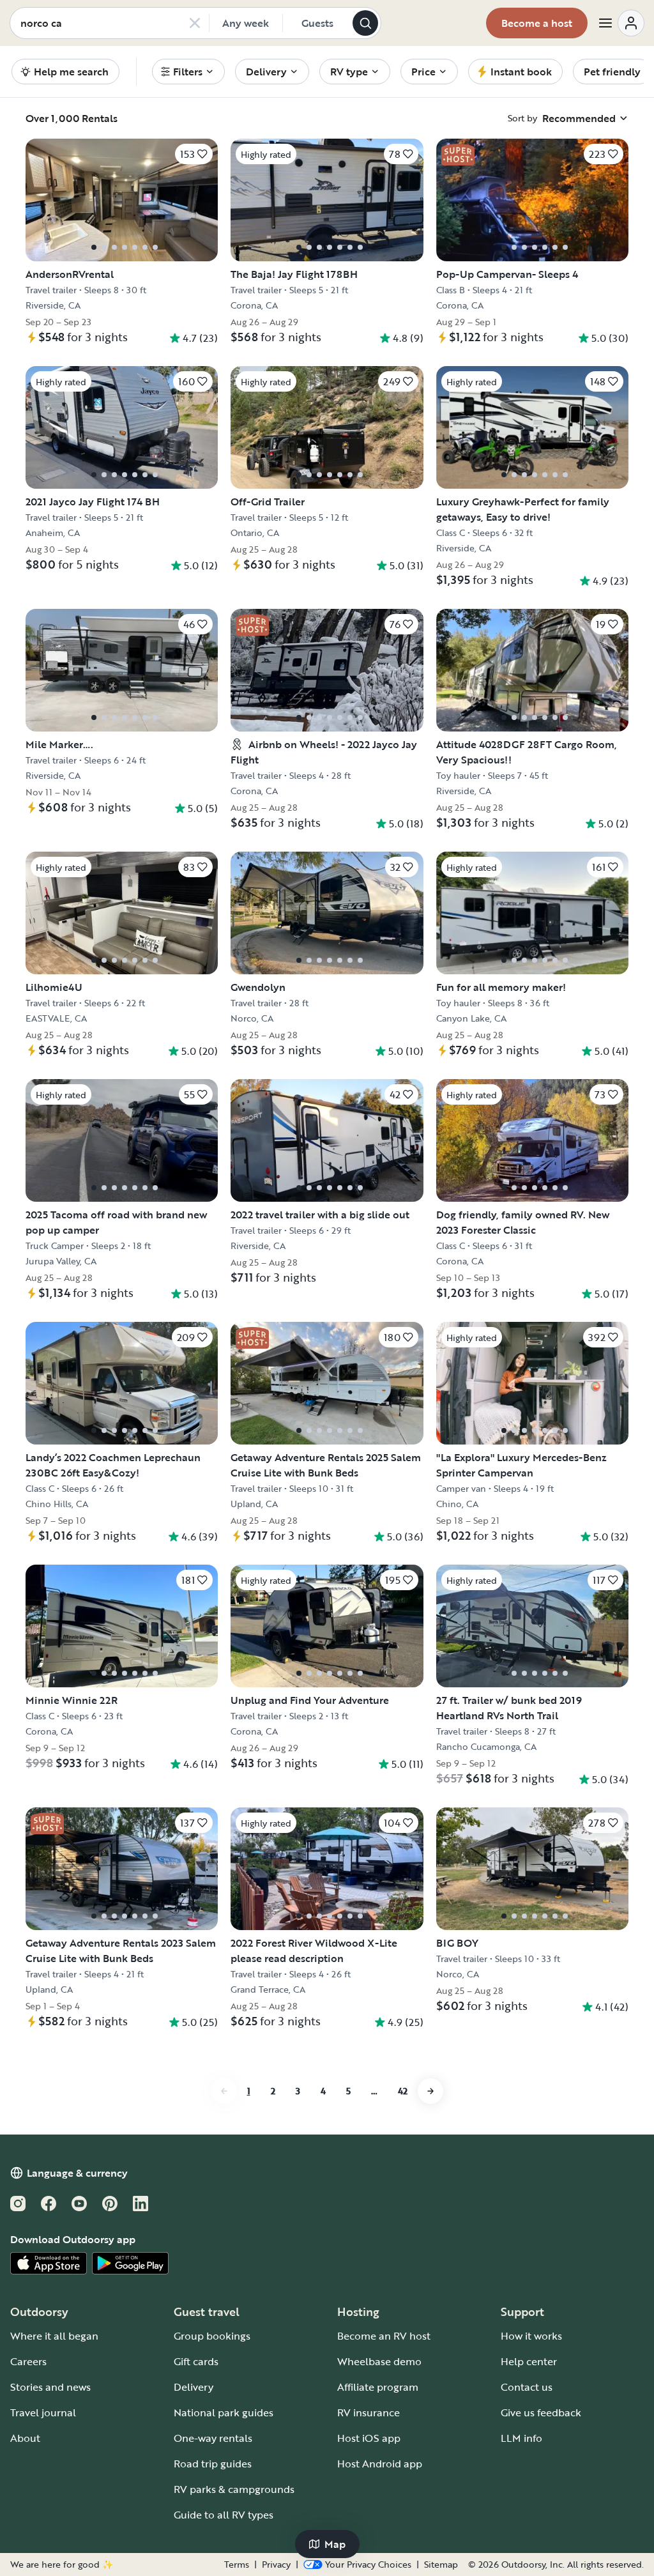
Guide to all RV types (224, 2515)
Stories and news (50, 2387)
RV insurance (369, 2412)
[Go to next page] (430, 2091)
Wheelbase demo (379, 2361)
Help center (529, 2361)
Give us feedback (541, 2412)
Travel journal (43, 2412)
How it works (531, 2336)
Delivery (194, 2387)
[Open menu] (621, 23)
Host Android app (380, 2464)
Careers (28, 2361)
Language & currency (77, 2173)
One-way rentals (213, 2438)
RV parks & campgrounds (234, 2489)
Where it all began (54, 2336)
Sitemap (441, 2564)
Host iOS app (369, 2438)
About (25, 2438)
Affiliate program (378, 2387)
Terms (237, 2564)
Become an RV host (384, 2336)
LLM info (521, 2438)
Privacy (276, 2564)
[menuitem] (188, 72)
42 (403, 2091)
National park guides (224, 2412)
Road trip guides (213, 2464)
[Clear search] (195, 23)
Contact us (527, 2387)
